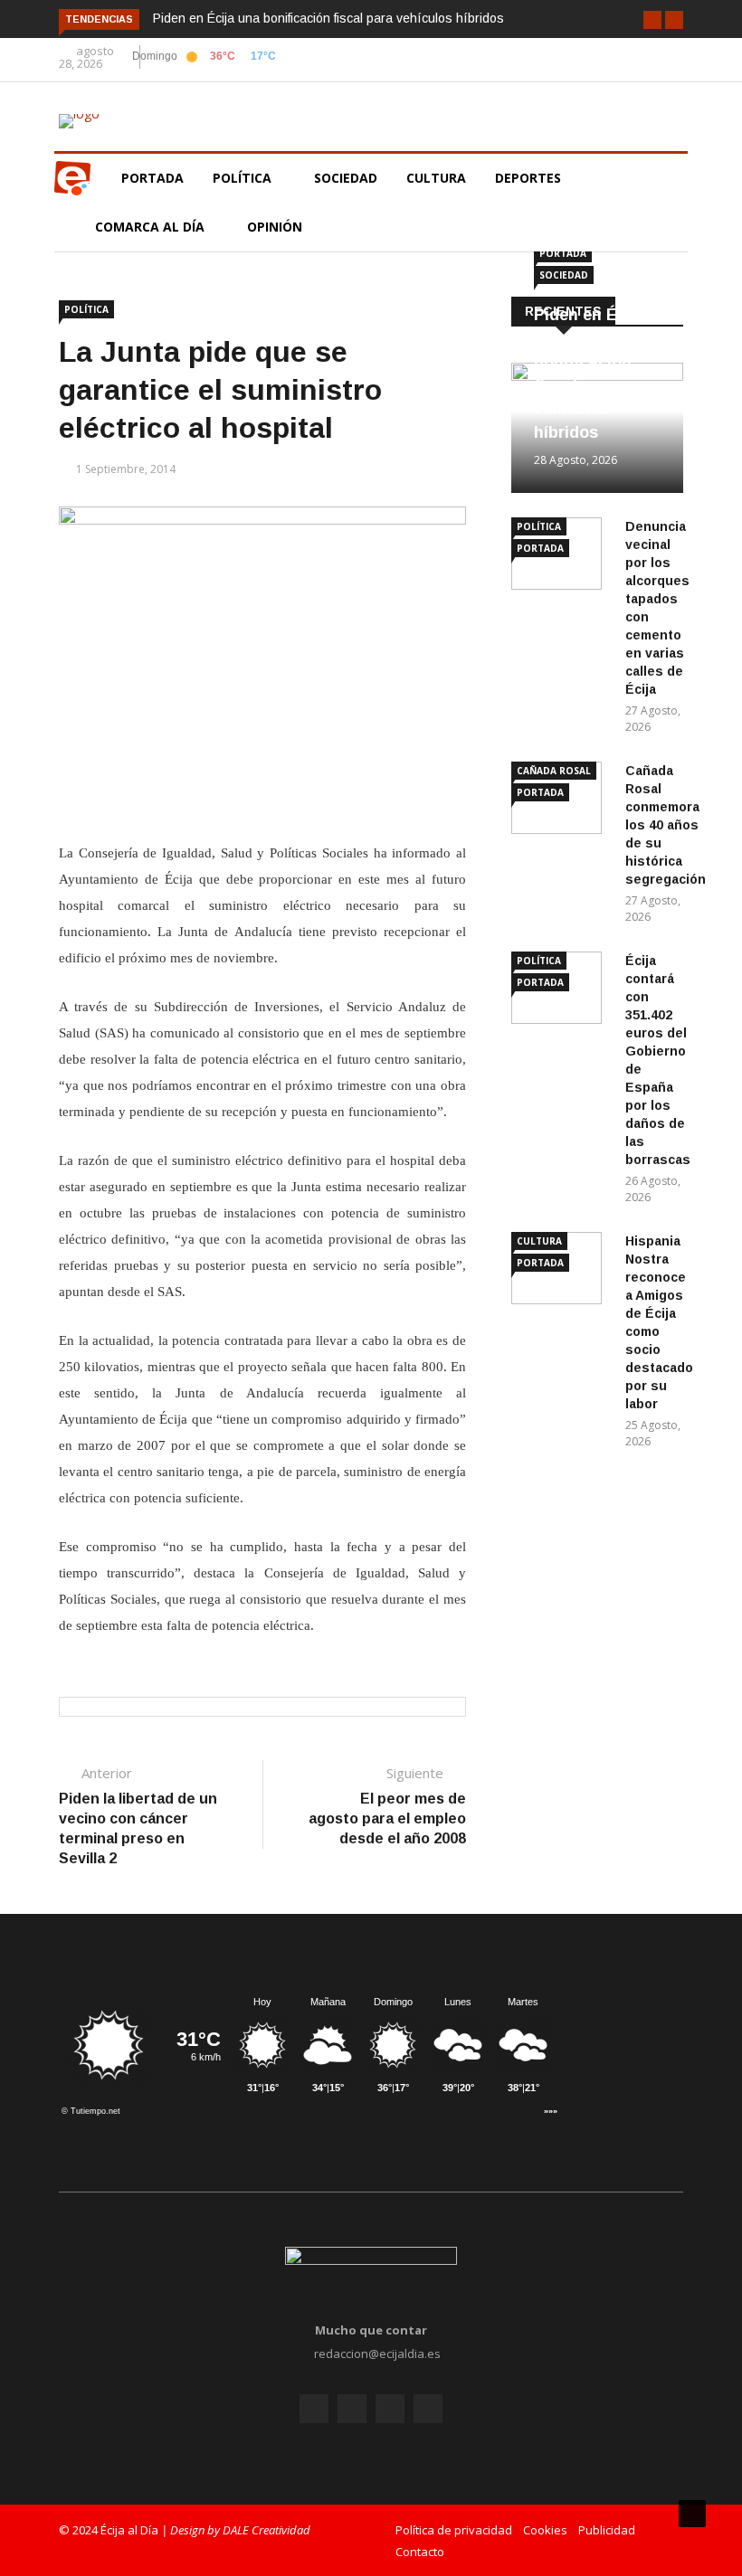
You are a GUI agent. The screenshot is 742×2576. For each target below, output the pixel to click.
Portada (152, 178)
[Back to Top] (692, 2514)
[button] (652, 20)
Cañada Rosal (554, 771)
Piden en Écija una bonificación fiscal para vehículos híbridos (328, 18)
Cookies (545, 2530)
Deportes (528, 178)
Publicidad (607, 2530)
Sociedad (346, 178)
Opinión (276, 227)
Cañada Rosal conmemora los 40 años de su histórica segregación (666, 825)
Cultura (436, 178)
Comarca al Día (152, 227)
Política (244, 178)
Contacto (420, 2552)
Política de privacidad (454, 2530)
